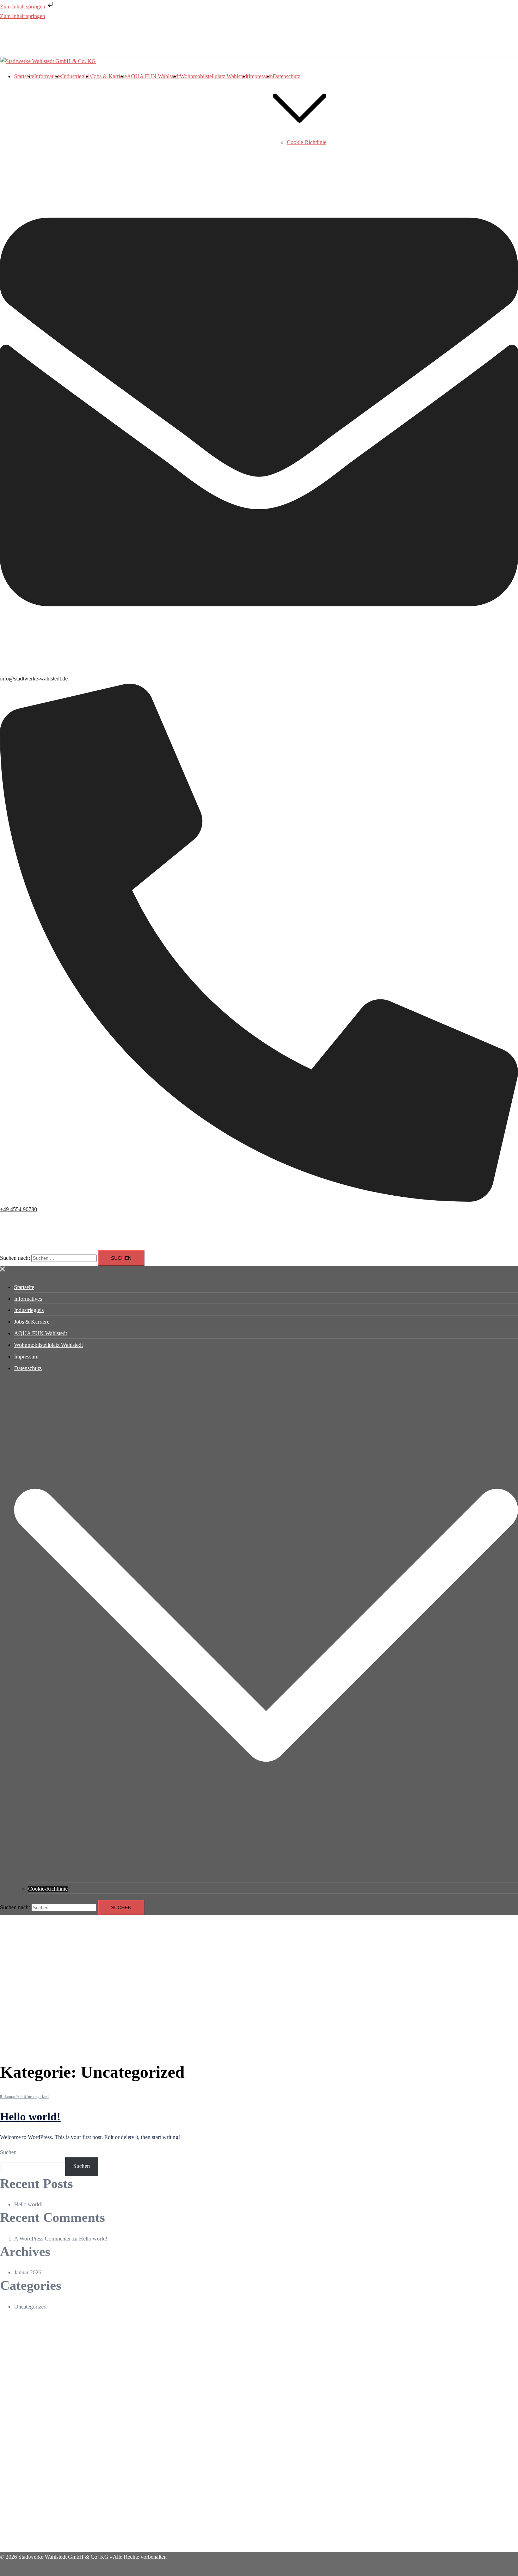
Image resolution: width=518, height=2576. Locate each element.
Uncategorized (37, 2097)
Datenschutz (286, 76)
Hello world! (30, 2116)
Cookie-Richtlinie (307, 142)
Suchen (8, 2152)
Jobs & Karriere (109, 76)
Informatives (48, 76)
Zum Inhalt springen (23, 7)
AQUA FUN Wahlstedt (153, 76)
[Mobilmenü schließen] (3, 1270)
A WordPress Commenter (42, 2239)
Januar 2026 (28, 2272)
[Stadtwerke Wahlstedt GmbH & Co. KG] (48, 61)
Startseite (24, 76)
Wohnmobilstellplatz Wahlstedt (214, 76)
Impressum (261, 76)
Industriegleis (77, 76)
